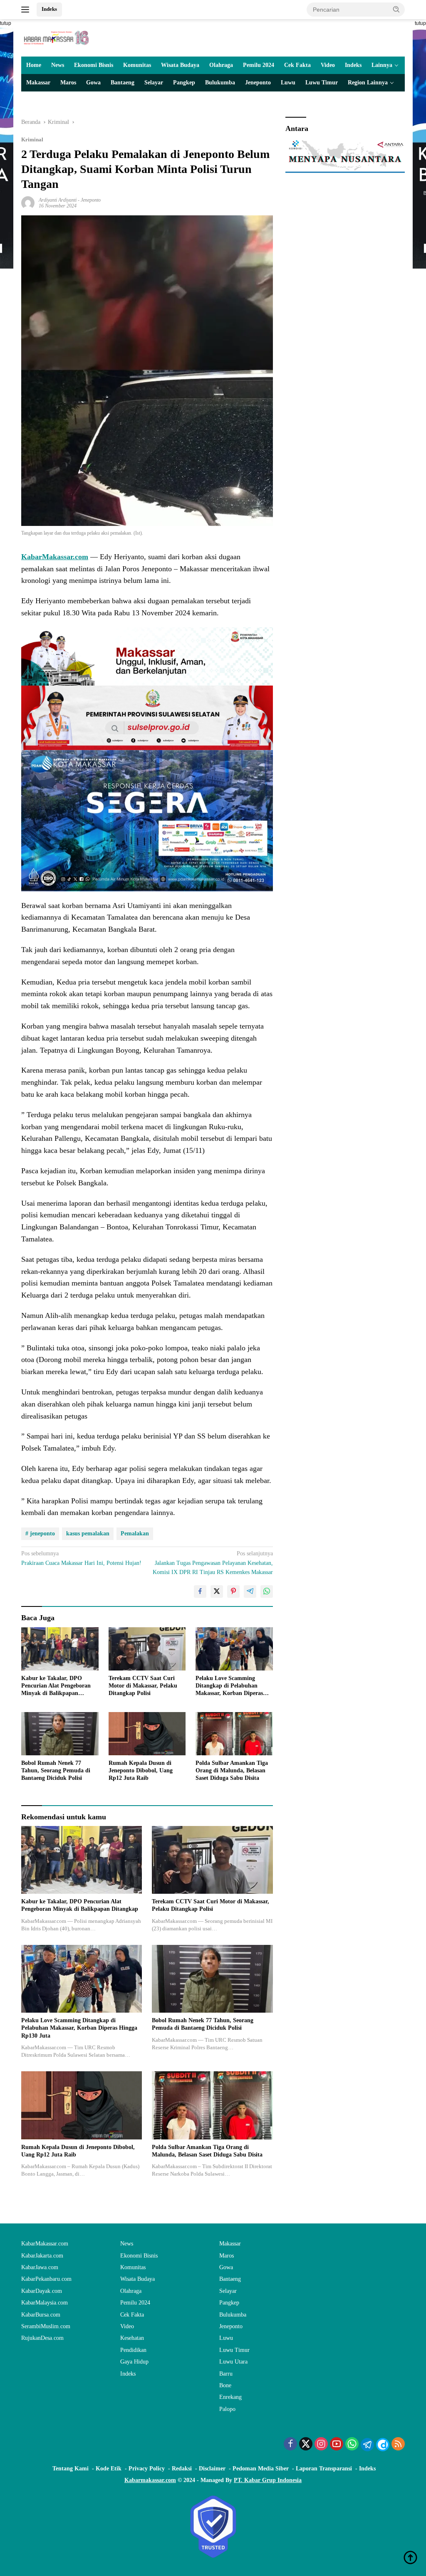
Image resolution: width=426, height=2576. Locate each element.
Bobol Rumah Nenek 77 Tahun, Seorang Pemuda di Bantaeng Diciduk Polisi (56, 1770)
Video (328, 65)
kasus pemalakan (88, 1534)
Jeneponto (258, 83)
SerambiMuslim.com (46, 2326)
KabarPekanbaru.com (46, 2279)
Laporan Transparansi (324, 2469)
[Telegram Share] (250, 1591)
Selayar (154, 83)
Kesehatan (132, 2338)
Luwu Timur (322, 83)
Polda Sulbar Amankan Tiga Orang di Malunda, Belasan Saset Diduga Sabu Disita (232, 1770)
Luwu (288, 83)
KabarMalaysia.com (45, 2303)
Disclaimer (212, 2469)
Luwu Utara (233, 2362)
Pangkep (184, 83)
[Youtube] (337, 2445)
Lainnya (382, 65)
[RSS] (398, 2445)
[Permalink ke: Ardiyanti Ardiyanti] (28, 202)
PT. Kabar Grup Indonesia (268, 2480)
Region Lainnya (368, 83)
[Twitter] (306, 2445)
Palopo (227, 2409)
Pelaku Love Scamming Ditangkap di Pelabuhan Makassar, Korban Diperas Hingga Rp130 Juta (229, 1686)
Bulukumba (220, 83)
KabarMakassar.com (45, 2244)
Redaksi (182, 2469)
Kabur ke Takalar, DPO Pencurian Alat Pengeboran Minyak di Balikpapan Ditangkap (56, 1686)
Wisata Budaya (180, 65)
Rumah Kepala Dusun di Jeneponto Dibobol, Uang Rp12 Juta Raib (141, 1770)
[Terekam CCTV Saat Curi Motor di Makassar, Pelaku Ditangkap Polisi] (147, 1649)
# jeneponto (40, 1534)
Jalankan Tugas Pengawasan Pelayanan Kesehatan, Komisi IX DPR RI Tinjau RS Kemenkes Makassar (213, 1563)
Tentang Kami (71, 2469)
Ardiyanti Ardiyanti (58, 200)
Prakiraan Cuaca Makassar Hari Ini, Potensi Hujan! (81, 1558)
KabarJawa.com (40, 2267)
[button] (396, 9)
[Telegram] (367, 2445)
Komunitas (137, 65)
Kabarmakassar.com (150, 2480)
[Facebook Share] (200, 1591)
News (58, 65)
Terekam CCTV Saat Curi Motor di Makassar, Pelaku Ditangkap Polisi (143, 1686)
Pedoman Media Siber (261, 2469)
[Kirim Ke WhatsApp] (267, 1591)
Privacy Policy (147, 2469)
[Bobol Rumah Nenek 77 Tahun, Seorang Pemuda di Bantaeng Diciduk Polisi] (60, 1734)
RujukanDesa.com (42, 2338)
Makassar (38, 83)
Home (34, 65)
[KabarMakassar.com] (57, 37)
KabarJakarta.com (42, 2256)
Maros (68, 83)
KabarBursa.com (41, 2315)
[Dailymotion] (383, 2445)
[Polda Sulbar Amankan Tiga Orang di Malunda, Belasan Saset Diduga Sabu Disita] (234, 1734)
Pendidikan (133, 2350)
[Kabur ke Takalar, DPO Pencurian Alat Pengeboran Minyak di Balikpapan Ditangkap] (60, 1649)
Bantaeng (123, 83)
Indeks (49, 9)
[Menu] (27, 10)
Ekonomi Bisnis (94, 65)
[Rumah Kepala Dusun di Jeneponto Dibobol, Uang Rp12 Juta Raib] (147, 1734)
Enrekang (230, 2397)
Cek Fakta (297, 65)
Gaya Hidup (134, 2362)
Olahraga (221, 65)
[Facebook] (290, 2445)
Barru (226, 2374)
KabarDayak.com (42, 2291)
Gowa (93, 83)
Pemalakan (135, 1534)
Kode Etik (109, 2469)
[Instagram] (321, 2445)
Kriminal (32, 139)
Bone (225, 2385)
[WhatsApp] (352, 2445)
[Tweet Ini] (217, 1591)
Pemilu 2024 (259, 65)
